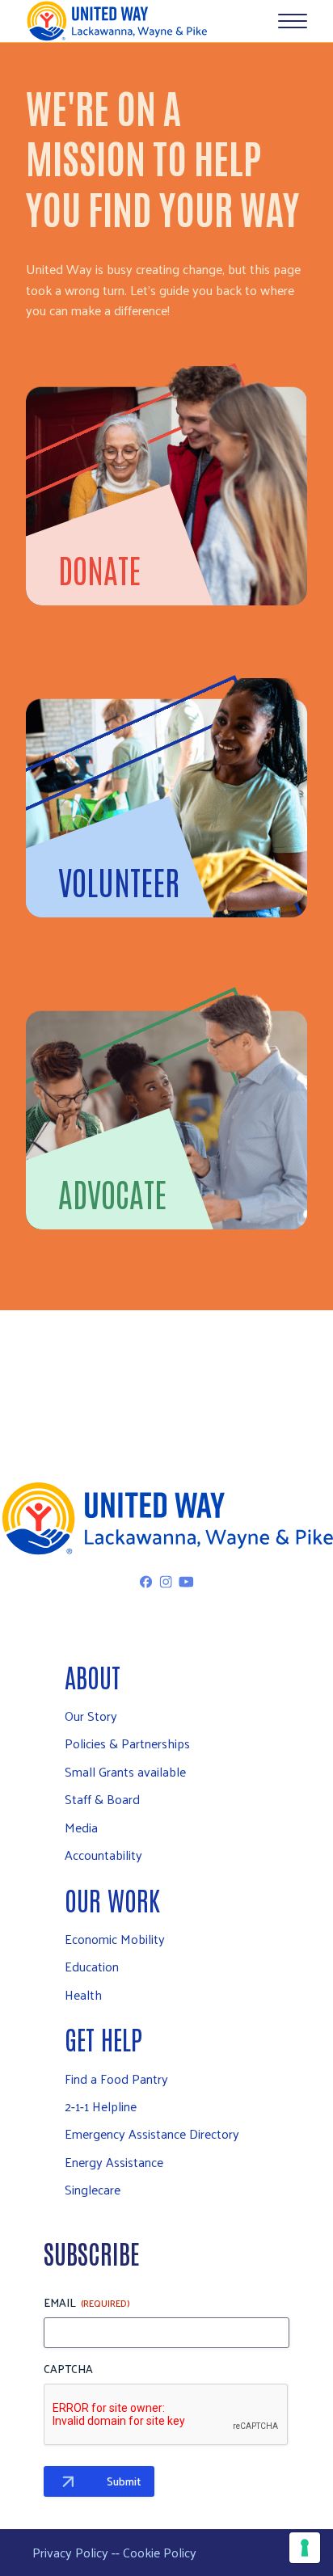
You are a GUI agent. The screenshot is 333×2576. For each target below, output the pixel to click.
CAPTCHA (68, 2369)
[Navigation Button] (293, 21)
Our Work (112, 1899)
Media (81, 1827)
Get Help (103, 2038)
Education (92, 1966)
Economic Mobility (115, 1939)
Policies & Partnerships (127, 1743)
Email (87, 2303)
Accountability (103, 1855)
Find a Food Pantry (116, 2079)
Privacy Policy (70, 2552)
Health (83, 1994)
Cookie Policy (160, 2552)
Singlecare (93, 2189)
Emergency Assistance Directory (152, 2133)
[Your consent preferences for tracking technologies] (305, 2548)
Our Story (91, 1716)
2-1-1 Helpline (101, 2106)
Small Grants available (125, 1771)
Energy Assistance (114, 2162)
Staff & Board (102, 1799)
